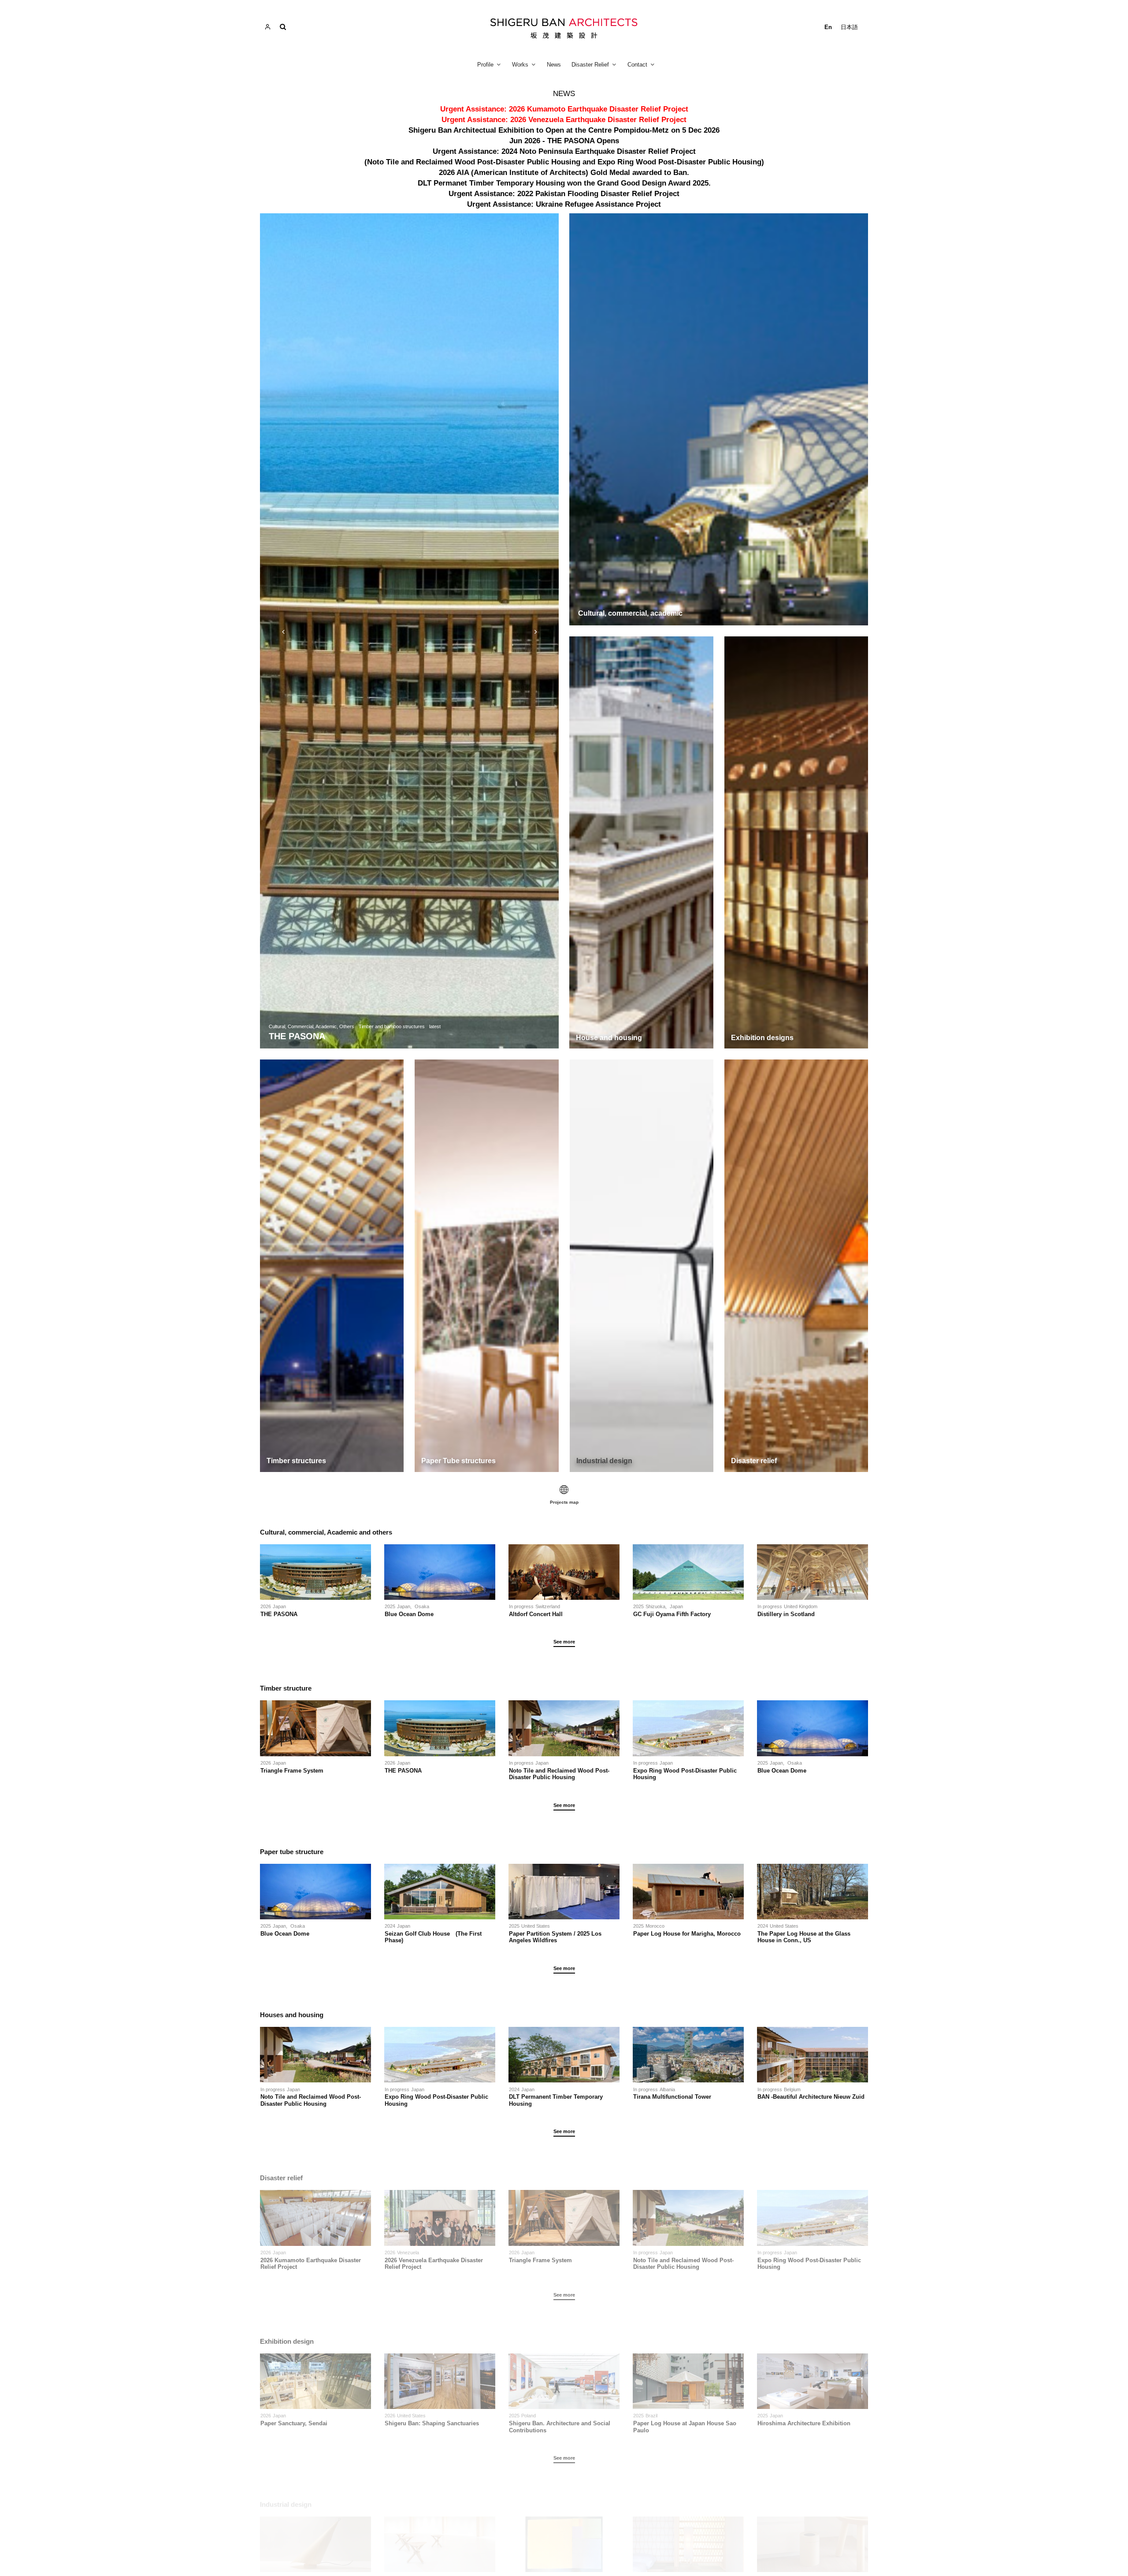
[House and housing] (641, 842)
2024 (390, 1926)
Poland (529, 2416)
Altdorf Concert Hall (536, 1614)
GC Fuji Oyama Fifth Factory (672, 1614)
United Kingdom (801, 1606)
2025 (390, 1606)
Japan (279, 1606)
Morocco (655, 1926)
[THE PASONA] (409, 631)
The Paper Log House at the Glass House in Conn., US (804, 1937)
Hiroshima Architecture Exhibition (804, 2423)
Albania (667, 2089)
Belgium (792, 2089)
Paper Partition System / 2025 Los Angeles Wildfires (555, 1937)
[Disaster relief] (796, 1266)
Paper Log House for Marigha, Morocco (687, 1934)
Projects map (564, 1502)
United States (536, 1926)
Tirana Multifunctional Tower (672, 2097)
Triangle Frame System (292, 1771)
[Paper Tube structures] (486, 1266)
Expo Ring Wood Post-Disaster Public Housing (685, 1774)
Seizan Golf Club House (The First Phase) (433, 1937)
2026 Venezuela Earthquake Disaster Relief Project (434, 2264)
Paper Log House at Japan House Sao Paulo (685, 2427)
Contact (637, 65)
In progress (521, 1606)
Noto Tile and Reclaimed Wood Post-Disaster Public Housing (559, 1774)
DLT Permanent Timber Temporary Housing (556, 2100)
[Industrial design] (642, 1266)
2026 (266, 1606)
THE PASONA (279, 1614)
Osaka (422, 1606)
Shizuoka (655, 1606)
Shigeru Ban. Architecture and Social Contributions (560, 2427)
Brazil (651, 2416)
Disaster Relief (590, 65)
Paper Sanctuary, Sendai (294, 2423)
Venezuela (408, 2253)
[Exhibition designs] (796, 842)
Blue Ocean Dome (412, 1614)
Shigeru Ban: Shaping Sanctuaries (432, 2423)
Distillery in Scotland (786, 1614)
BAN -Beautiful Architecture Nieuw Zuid (811, 2097)
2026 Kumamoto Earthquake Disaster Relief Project (311, 2264)
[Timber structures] (332, 1266)
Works (520, 65)
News (554, 65)
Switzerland (548, 1606)
